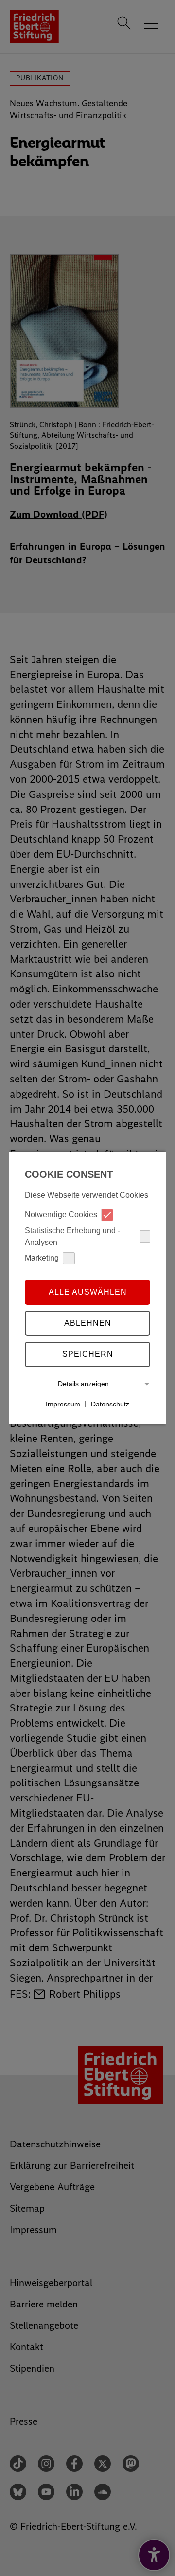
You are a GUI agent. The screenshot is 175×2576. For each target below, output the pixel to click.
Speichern (88, 1354)
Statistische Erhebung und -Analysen (72, 1236)
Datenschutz (110, 1404)
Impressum (63, 1404)
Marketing (42, 1258)
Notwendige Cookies (61, 1215)
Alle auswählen (88, 1292)
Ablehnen (88, 1323)
